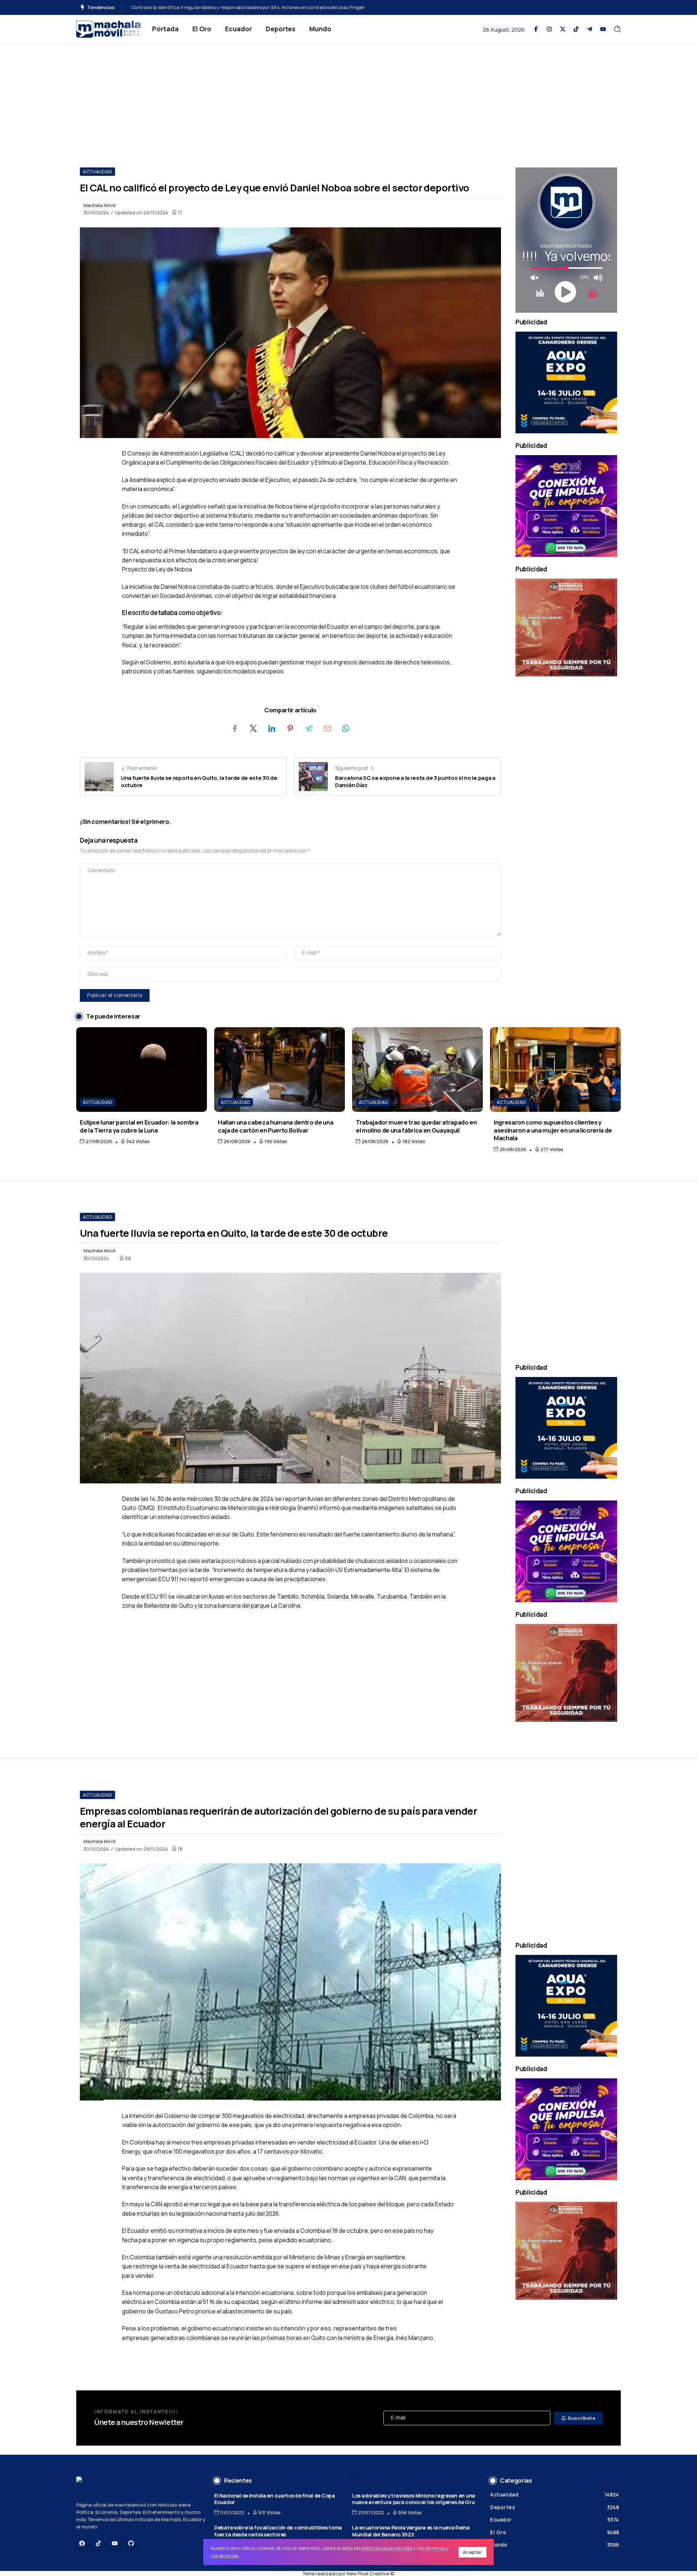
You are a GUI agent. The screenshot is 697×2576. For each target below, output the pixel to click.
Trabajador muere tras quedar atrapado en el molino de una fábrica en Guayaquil (416, 1126)
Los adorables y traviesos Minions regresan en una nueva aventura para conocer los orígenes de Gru (414, 2499)
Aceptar (473, 2552)
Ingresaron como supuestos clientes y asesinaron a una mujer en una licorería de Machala (553, 1130)
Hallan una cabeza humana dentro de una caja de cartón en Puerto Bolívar (276, 1126)
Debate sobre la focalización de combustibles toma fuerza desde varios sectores (278, 2531)
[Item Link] (142, 1070)
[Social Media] (536, 29)
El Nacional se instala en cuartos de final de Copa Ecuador (275, 2499)
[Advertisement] (348, 98)
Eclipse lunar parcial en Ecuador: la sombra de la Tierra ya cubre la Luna (139, 1126)
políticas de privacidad (387, 2548)
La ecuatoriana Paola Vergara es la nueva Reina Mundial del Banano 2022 (411, 2531)
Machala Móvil (99, 205)
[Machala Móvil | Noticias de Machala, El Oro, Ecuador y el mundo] (109, 29)
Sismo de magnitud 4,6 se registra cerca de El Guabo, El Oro (198, 7)
